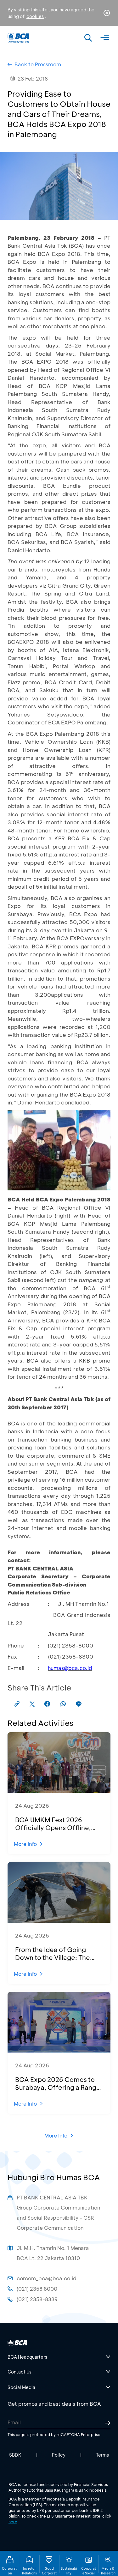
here (13, 2522)
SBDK (15, 2455)
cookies (35, 16)
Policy (59, 2455)
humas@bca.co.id (70, 1668)
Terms (102, 2455)
